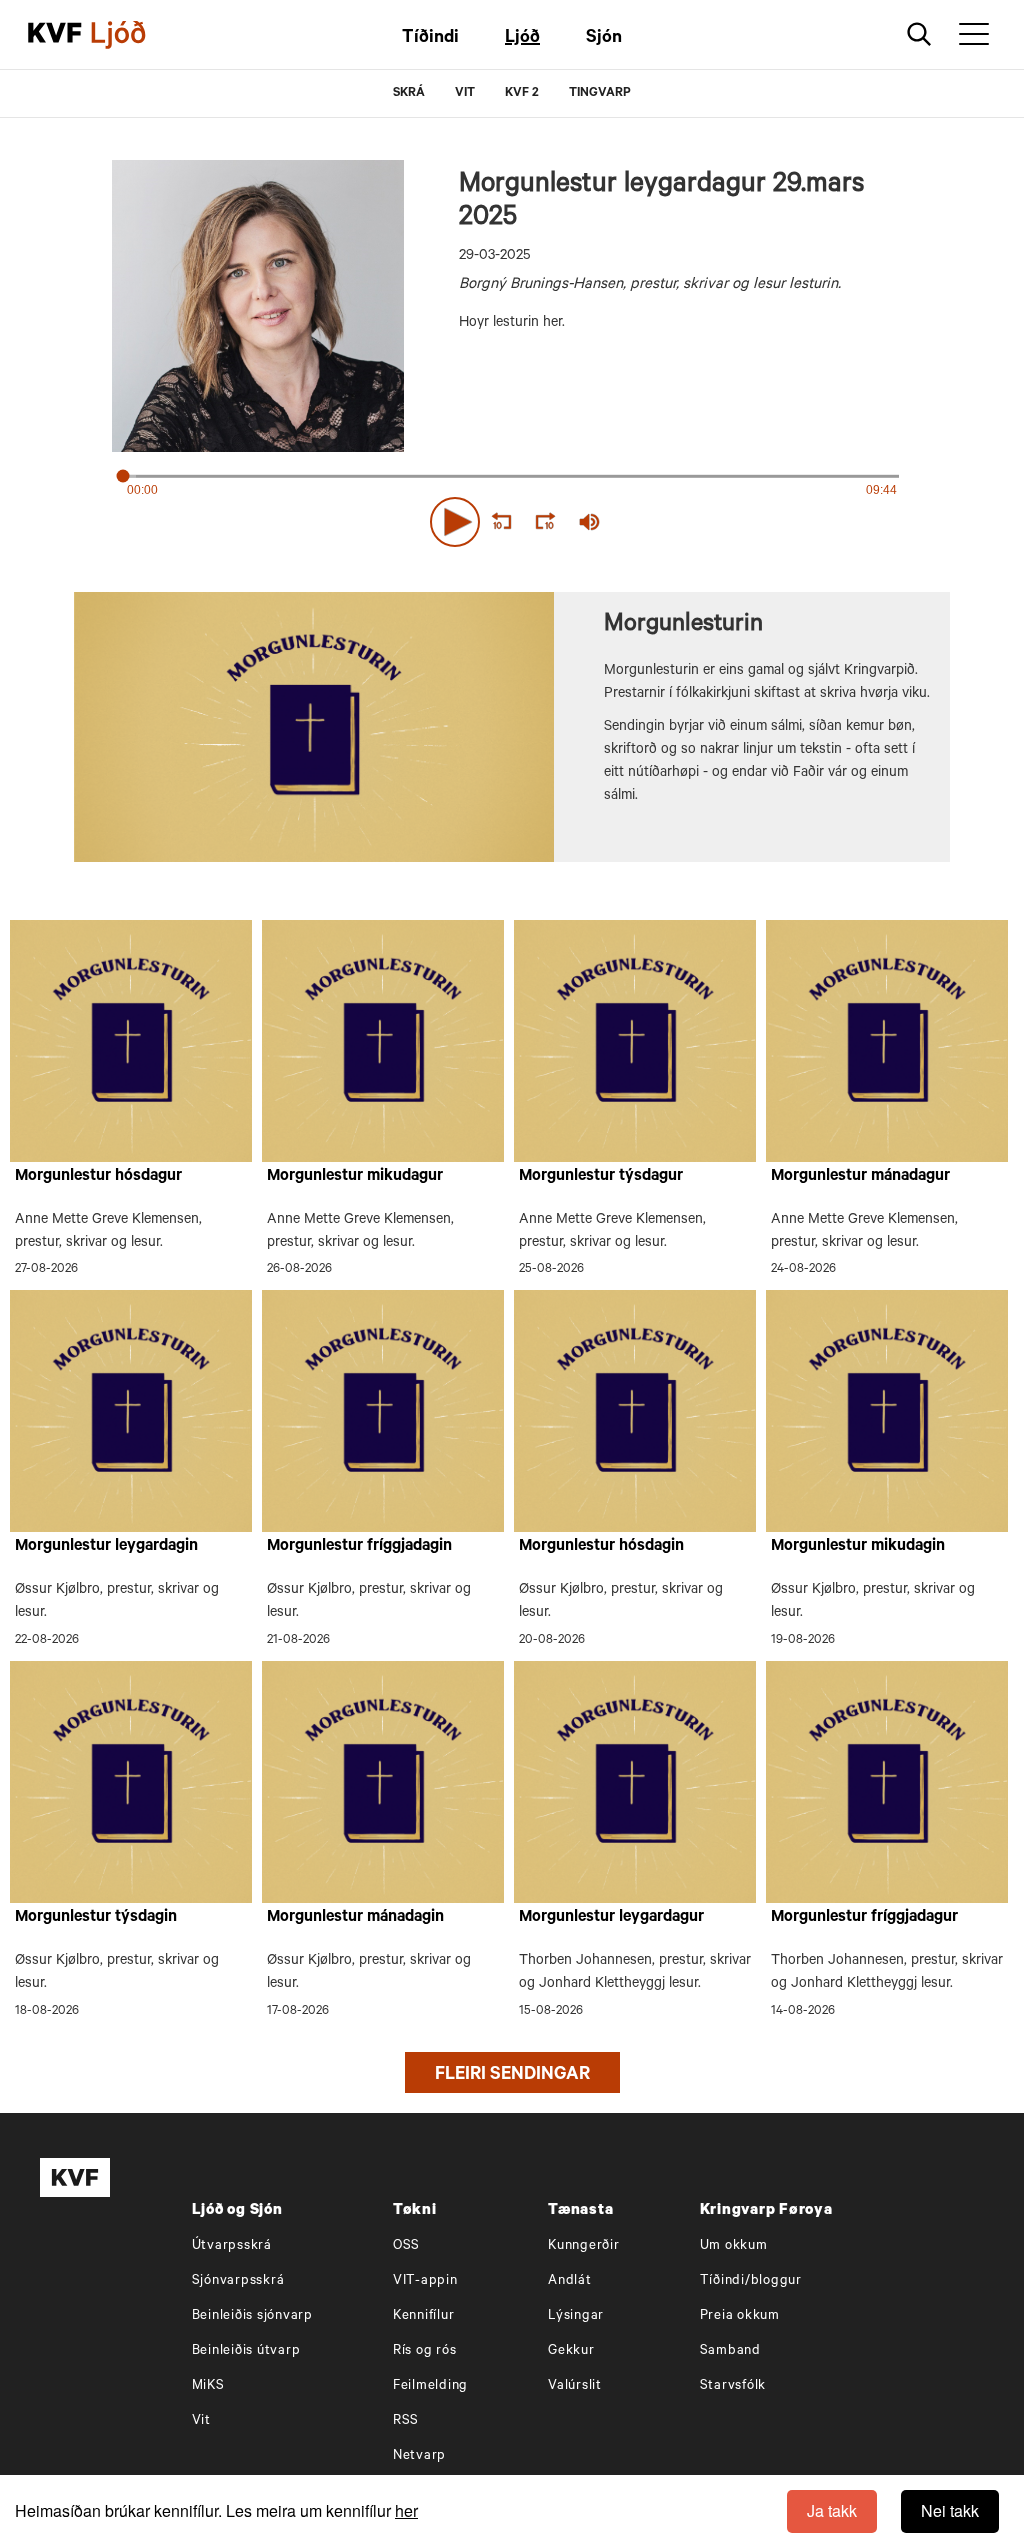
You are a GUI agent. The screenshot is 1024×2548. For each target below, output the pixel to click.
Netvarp (419, 2456)
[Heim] (55, 35)
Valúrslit (575, 2386)
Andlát (570, 2281)
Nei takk (950, 2510)
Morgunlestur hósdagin (601, 1547)
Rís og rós (425, 2351)
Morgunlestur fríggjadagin (359, 1547)
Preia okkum (740, 2316)
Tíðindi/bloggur (751, 2281)
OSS (406, 2246)
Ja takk (832, 2510)
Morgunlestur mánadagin (355, 1918)
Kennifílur (424, 2316)
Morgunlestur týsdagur (601, 1177)
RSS (406, 2421)
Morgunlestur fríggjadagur (864, 1918)
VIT (465, 94)
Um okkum (734, 2246)
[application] (512, 518)
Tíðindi (430, 39)
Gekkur (571, 2351)
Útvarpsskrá (232, 2246)
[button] (455, 522)
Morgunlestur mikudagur (355, 1177)
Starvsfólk (733, 2386)
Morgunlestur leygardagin (106, 1547)
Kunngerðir (584, 2246)
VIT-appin (425, 2281)
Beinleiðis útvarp (246, 2351)
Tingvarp (600, 94)
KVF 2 (522, 94)
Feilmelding (430, 2386)
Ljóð (522, 39)
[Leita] (919, 34)
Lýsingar (576, 2316)
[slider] (682, 522)
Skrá (409, 94)
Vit (201, 2421)
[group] (590, 522)
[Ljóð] (135, 35)
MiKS (208, 2386)
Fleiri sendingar (512, 2076)
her (406, 2510)
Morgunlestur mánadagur (860, 1177)
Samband (730, 2351)
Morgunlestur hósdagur (98, 1177)
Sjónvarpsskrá (238, 2281)
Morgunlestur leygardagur (611, 1918)
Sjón (604, 39)
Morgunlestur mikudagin (858, 1547)
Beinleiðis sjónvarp (252, 2316)
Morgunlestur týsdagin (96, 1918)
